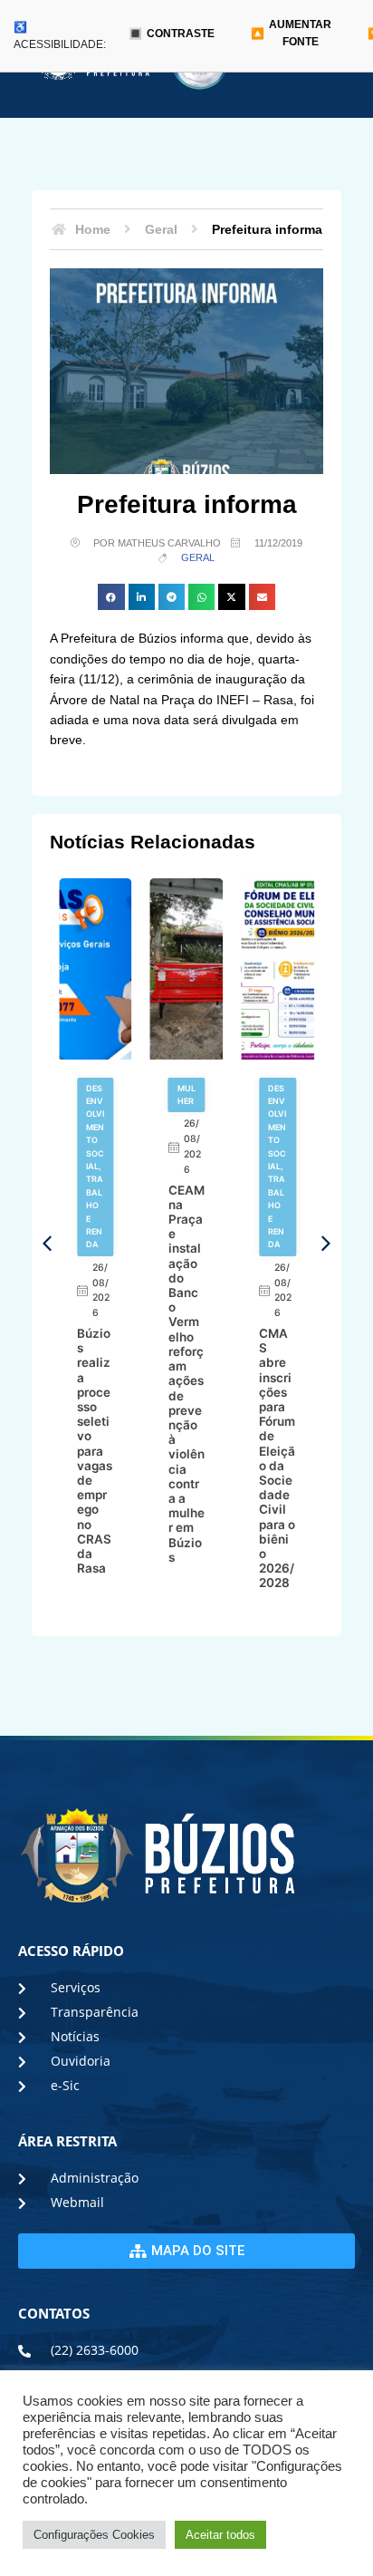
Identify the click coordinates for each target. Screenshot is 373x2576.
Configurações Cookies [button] (94, 2535)
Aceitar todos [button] (220, 2535)
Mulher (186, 1094)
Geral (198, 557)
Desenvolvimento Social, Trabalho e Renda (95, 1167)
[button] (111, 597)
